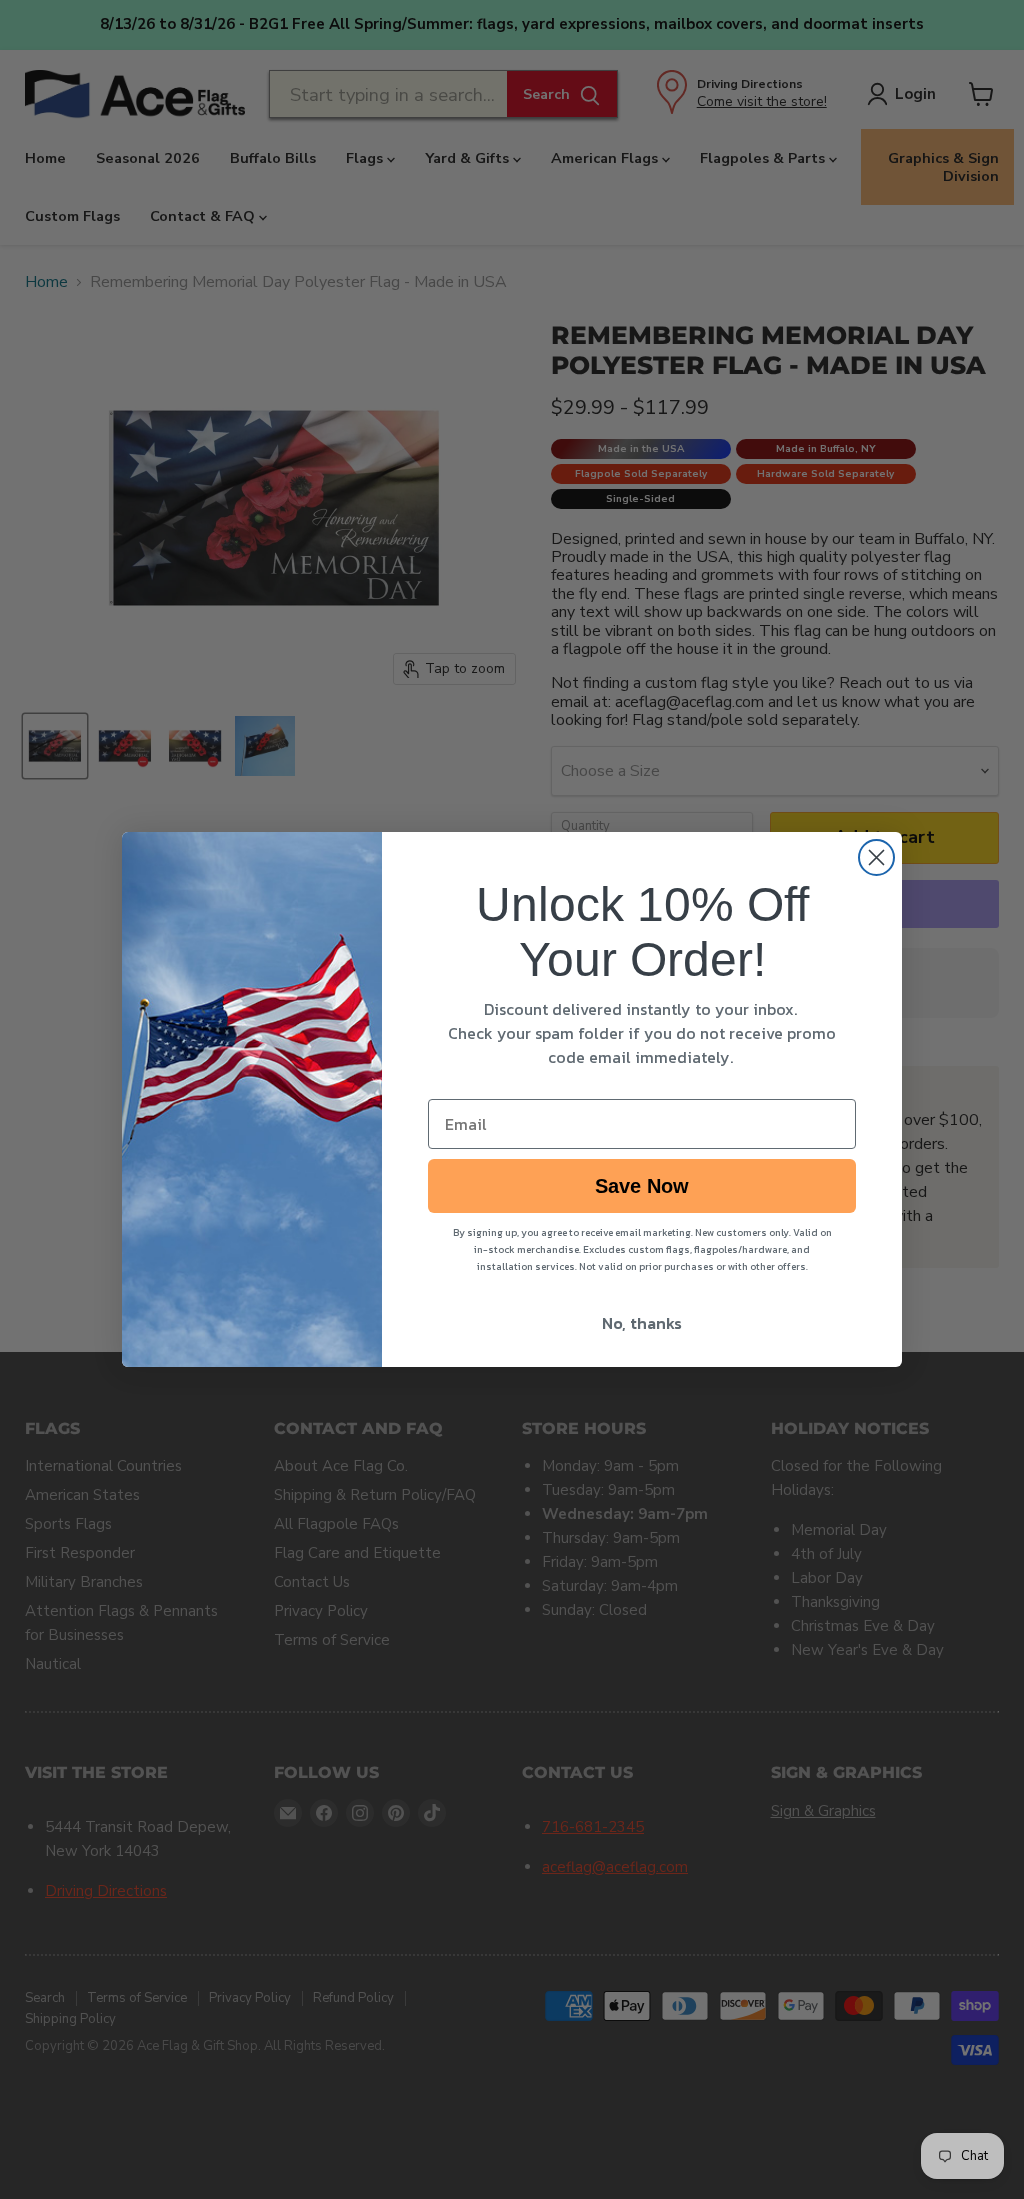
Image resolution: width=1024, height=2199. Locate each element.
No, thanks (642, 1323)
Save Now (642, 1186)
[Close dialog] (876, 857)
